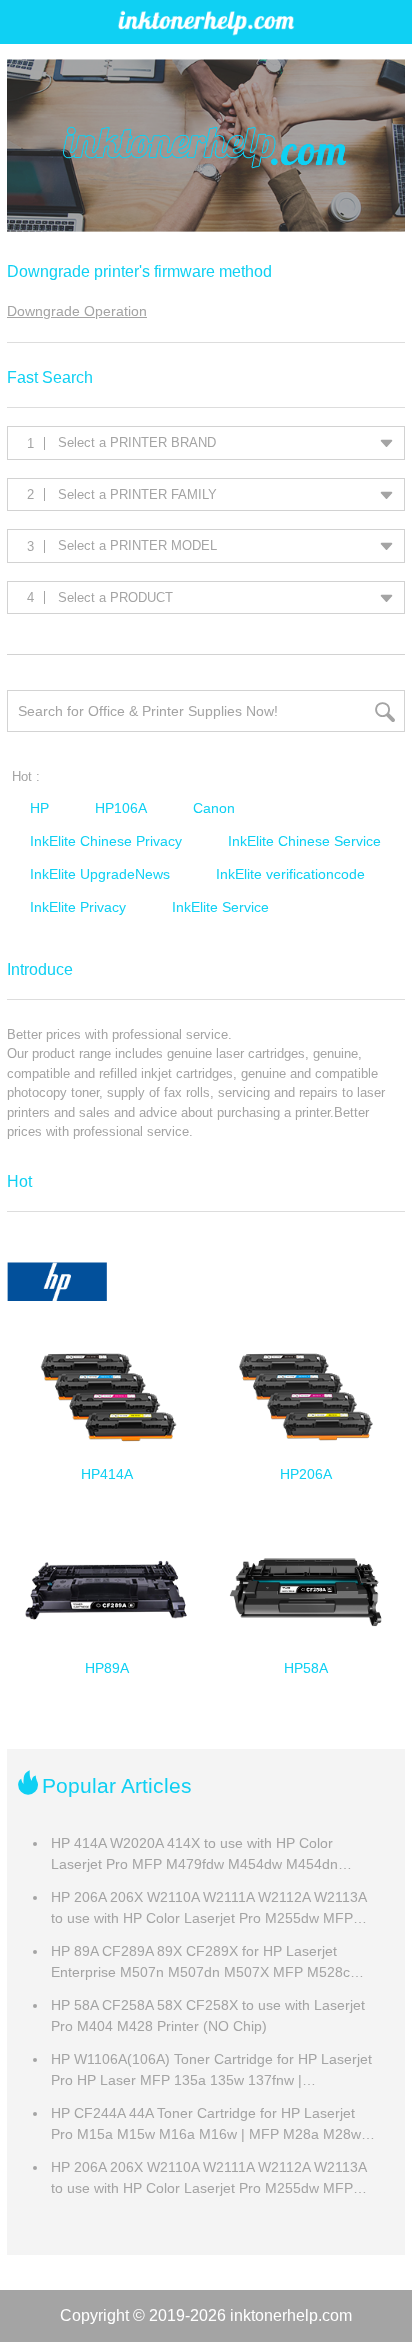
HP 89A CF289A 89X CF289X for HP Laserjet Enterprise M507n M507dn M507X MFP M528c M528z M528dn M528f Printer (200, 1963)
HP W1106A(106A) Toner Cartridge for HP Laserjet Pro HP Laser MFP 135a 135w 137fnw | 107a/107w (211, 2071)
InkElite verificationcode (290, 874)
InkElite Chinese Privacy (106, 841)
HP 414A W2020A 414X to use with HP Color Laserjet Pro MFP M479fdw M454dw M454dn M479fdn (194, 1855)
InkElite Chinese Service (304, 841)
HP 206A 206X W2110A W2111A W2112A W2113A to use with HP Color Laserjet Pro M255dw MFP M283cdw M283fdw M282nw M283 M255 (208, 1909)
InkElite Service (220, 907)
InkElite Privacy (78, 907)
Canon (214, 808)
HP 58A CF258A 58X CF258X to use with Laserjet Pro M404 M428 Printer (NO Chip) (208, 2015)
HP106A (121, 808)
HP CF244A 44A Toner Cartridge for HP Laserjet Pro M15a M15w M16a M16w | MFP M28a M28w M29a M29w (206, 2125)
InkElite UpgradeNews (100, 874)
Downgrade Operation (77, 311)
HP (39, 808)
